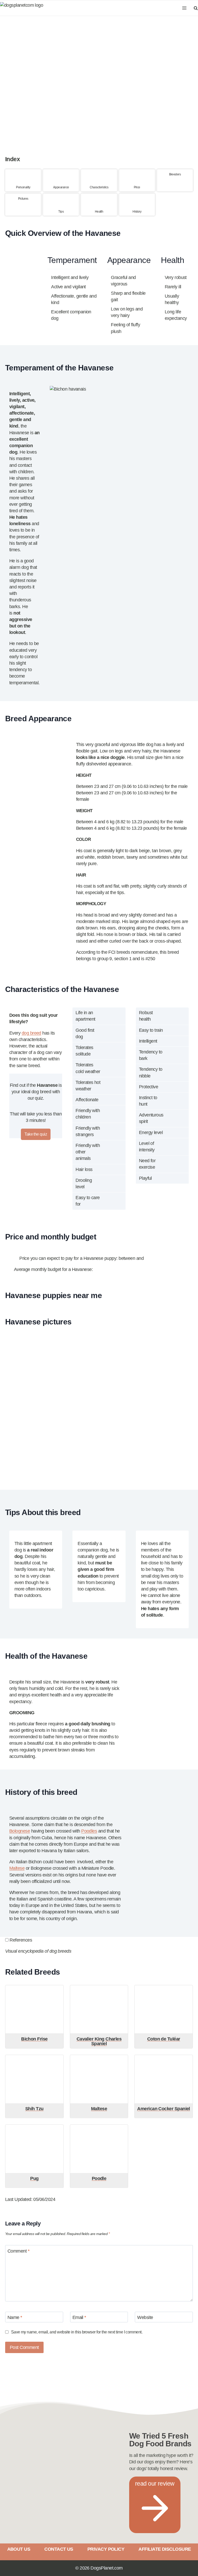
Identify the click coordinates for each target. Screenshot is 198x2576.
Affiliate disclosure (165, 2549)
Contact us (59, 2549)
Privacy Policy (106, 2549)
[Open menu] (184, 8)
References (21, 1940)
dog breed (31, 1033)
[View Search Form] (195, 8)
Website (145, 2317)
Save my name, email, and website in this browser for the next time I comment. (77, 2332)
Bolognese (20, 1831)
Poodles (89, 1831)
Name (15, 2317)
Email (79, 2317)
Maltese (17, 1868)
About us (19, 2549)
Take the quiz (36, 1134)
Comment (18, 2251)
